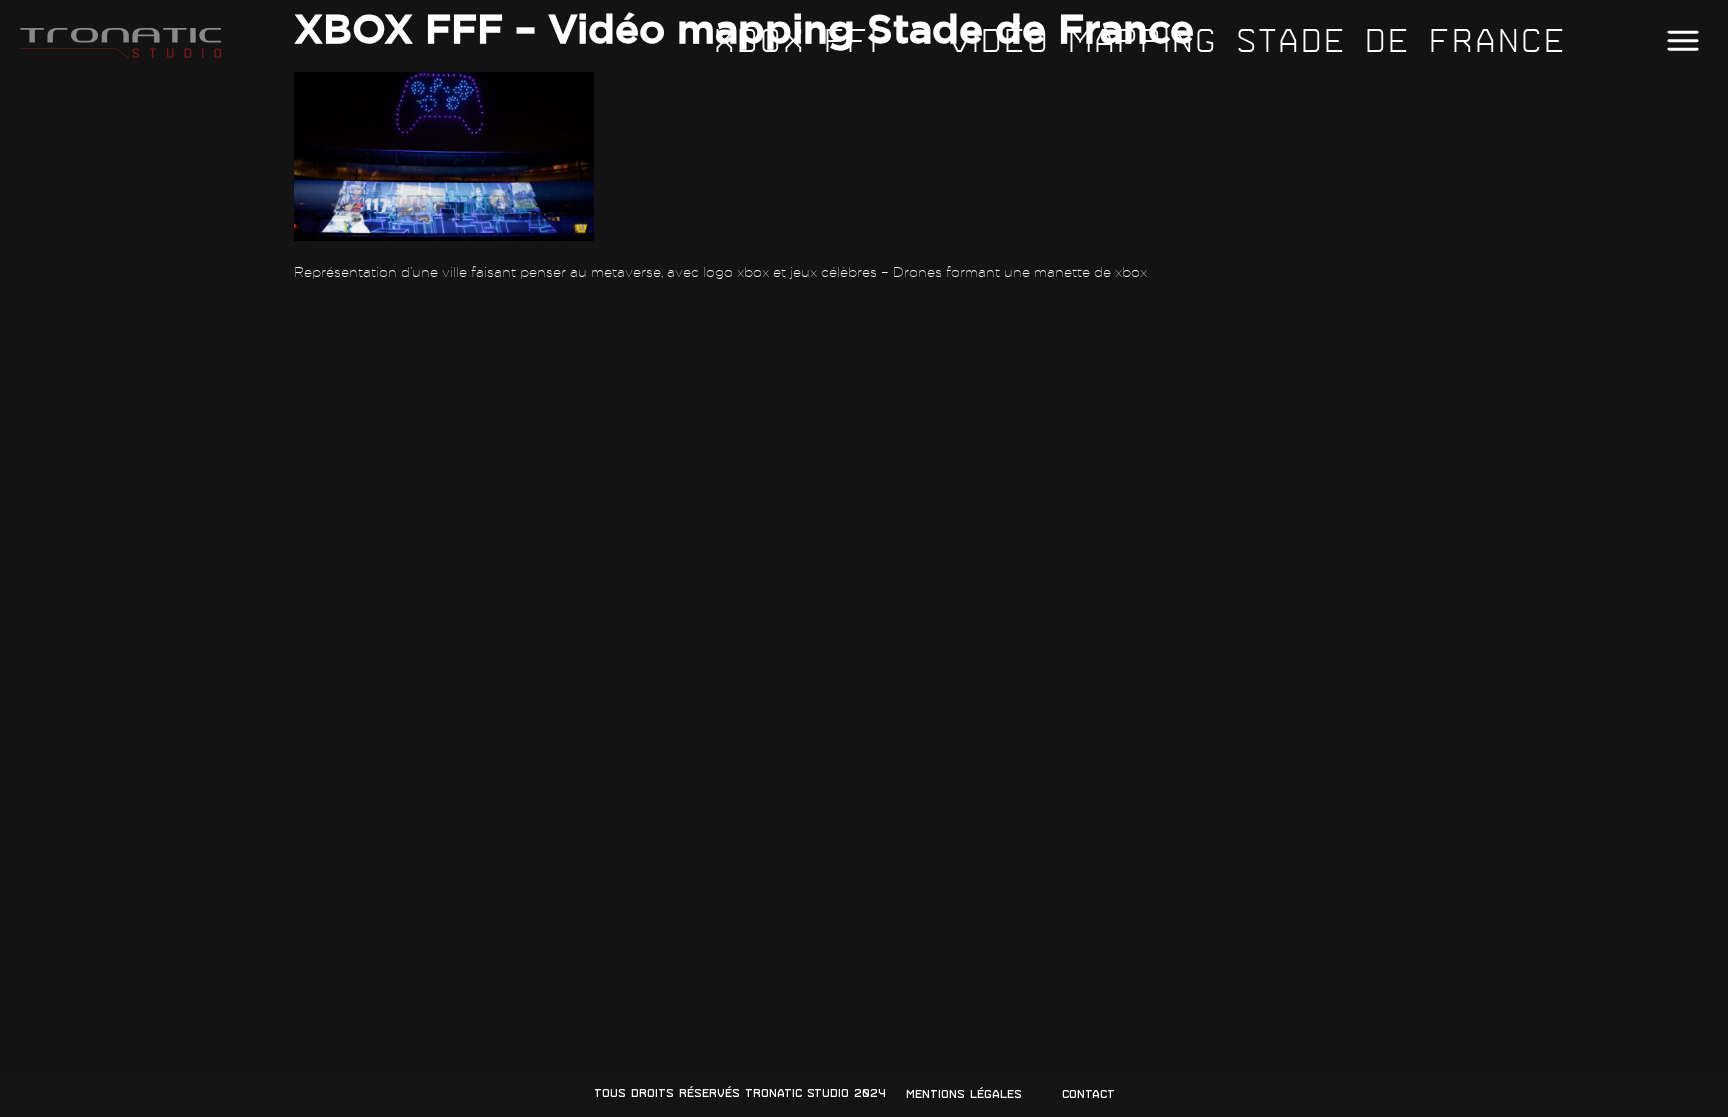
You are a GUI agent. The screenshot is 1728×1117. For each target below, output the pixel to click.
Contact (1088, 1094)
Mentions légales (964, 1094)
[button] (1682, 41)
